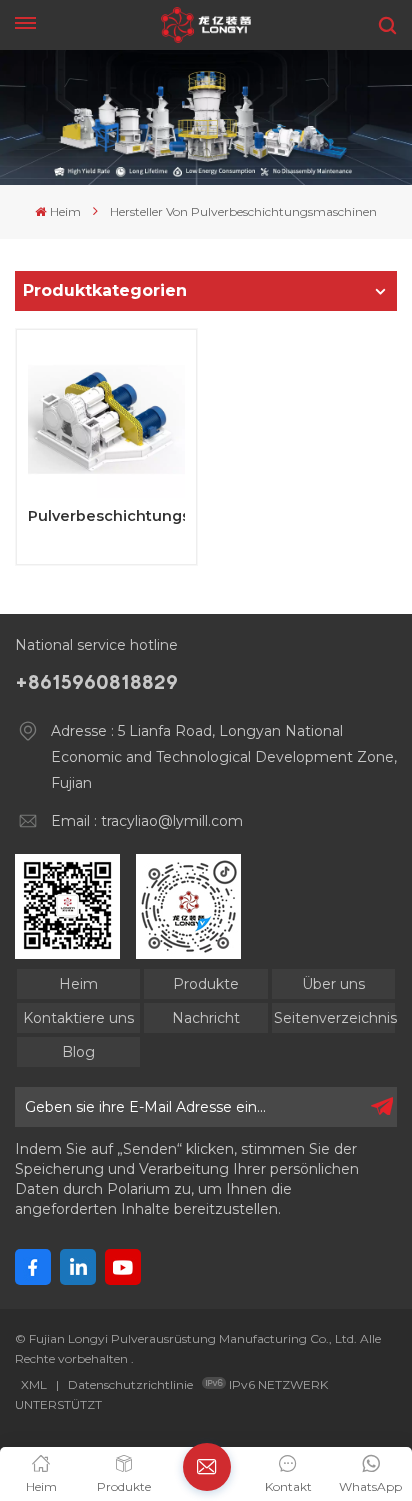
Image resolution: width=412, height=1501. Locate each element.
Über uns (333, 984)
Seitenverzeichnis (334, 1018)
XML (34, 1384)
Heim (65, 211)
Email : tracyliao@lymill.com (147, 821)
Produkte (206, 984)
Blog (78, 1052)
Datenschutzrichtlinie (130, 1384)
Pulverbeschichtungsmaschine (106, 516)
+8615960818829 (96, 682)
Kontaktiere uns (78, 1018)
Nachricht (206, 1018)
